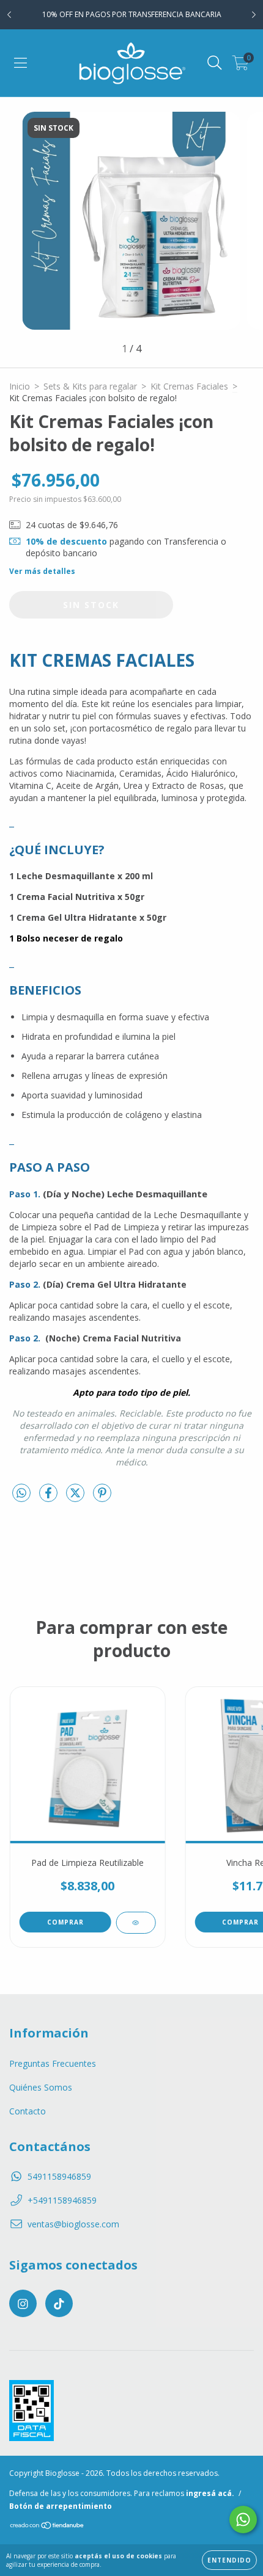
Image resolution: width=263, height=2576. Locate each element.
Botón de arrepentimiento (61, 2506)
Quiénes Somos (41, 2087)
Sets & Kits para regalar (90, 386)
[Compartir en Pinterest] (102, 1497)
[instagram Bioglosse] (23, 2303)
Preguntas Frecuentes (53, 2063)
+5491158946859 (62, 2200)
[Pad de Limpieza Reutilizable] (135, 1923)
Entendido (229, 2560)
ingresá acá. (210, 2493)
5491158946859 (59, 2176)
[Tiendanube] (47, 2527)
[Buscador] (215, 63)
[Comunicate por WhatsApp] (243, 2520)
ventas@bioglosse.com (73, 2224)
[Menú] (20, 63)
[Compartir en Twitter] (76, 1497)
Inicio (20, 386)
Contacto (28, 2111)
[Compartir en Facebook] (50, 1497)
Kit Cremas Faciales (189, 386)
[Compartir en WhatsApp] (21, 1493)
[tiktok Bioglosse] (59, 2303)
